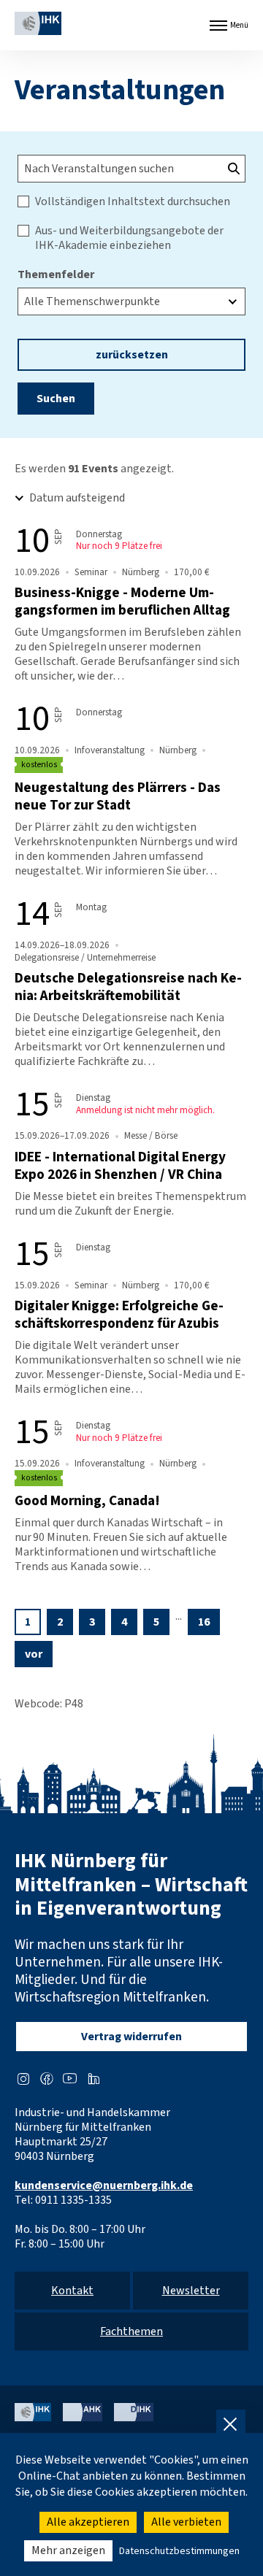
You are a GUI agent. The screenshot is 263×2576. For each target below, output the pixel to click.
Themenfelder (56, 274)
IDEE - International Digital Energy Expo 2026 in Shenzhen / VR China (120, 1166)
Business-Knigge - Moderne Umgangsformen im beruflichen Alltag (122, 601)
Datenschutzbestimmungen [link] (179, 2551)
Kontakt (72, 2291)
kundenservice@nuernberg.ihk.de (104, 2185)
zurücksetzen (132, 355)
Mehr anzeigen (68, 2550)
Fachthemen (131, 2331)
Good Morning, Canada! (87, 1501)
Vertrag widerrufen (131, 2037)
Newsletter (191, 2291)
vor (34, 1654)
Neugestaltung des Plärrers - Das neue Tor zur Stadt (118, 796)
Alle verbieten (186, 2522)
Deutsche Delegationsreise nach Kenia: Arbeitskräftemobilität (128, 987)
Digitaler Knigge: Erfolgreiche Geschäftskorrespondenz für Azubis (119, 1315)
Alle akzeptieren (88, 2522)
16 (204, 1622)
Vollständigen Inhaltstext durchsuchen (133, 201)
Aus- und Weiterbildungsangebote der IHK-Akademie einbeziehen (129, 238)
